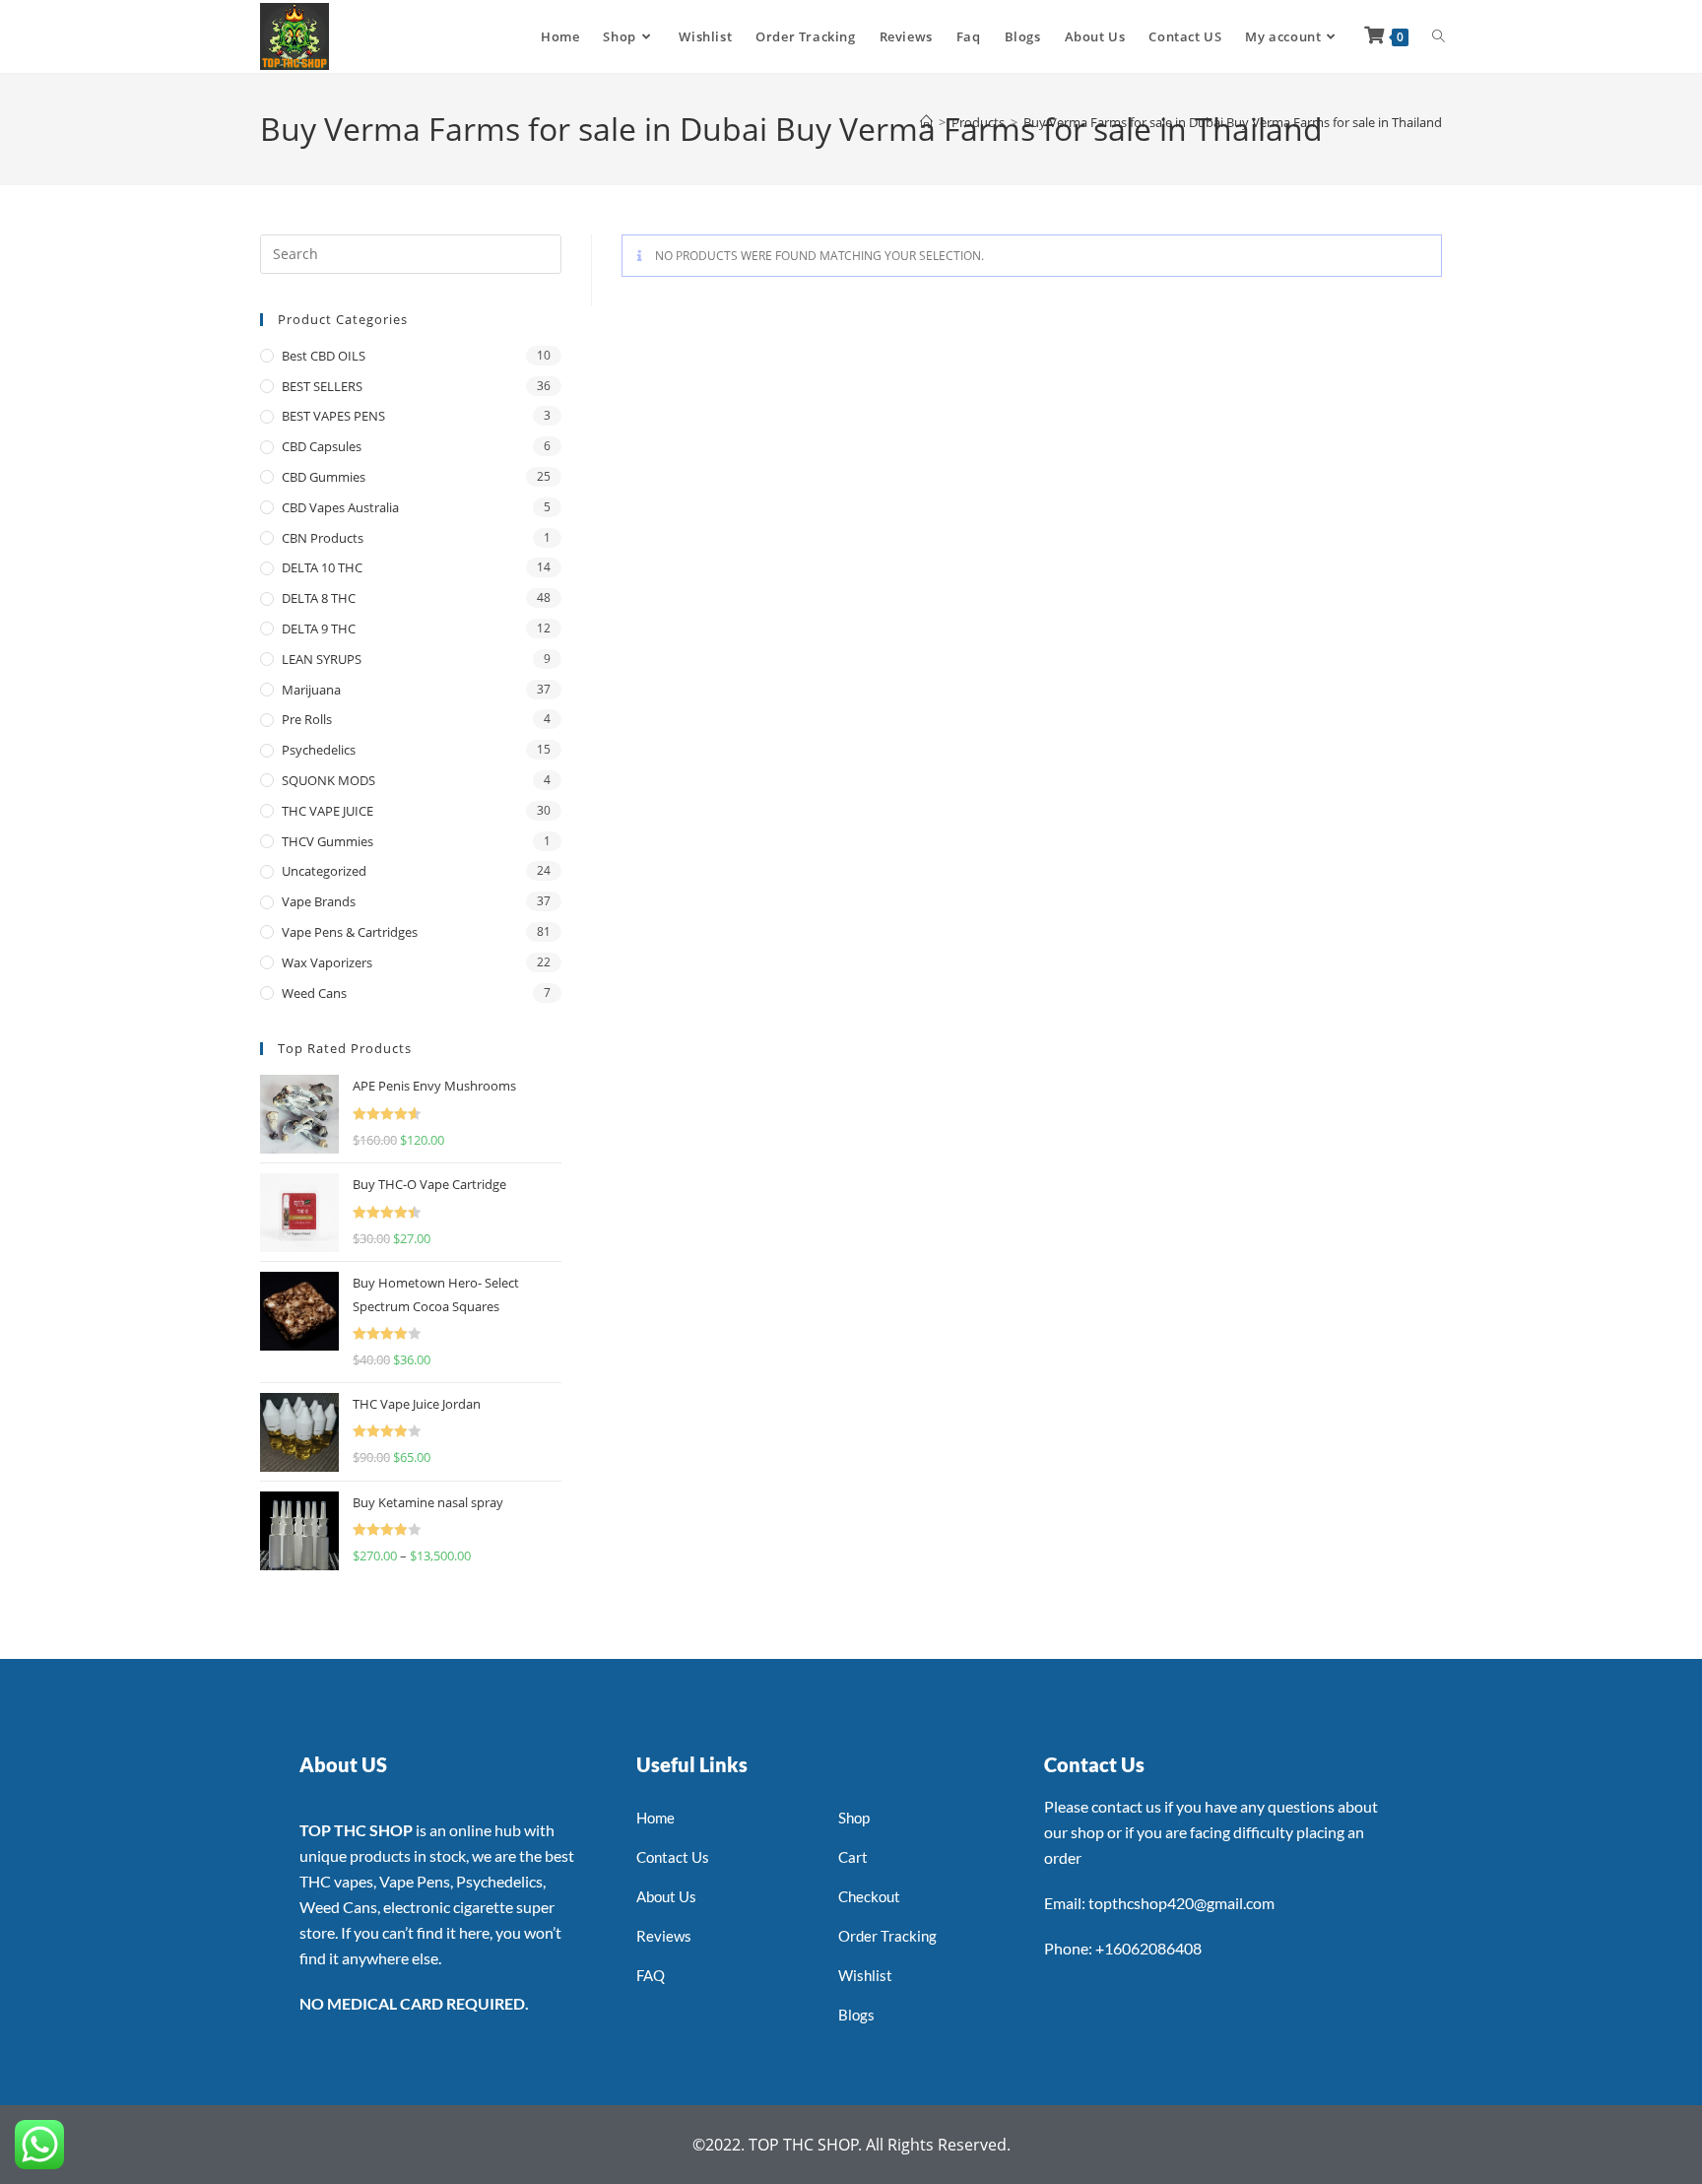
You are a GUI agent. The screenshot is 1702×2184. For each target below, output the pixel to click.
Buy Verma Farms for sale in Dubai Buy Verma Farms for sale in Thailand (1233, 122)
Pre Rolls (307, 719)
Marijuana (311, 690)
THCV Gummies (327, 841)
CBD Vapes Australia (340, 507)
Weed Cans (314, 993)
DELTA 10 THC (322, 567)
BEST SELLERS (322, 386)
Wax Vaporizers (327, 962)
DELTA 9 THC (319, 629)
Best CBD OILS (324, 356)
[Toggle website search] (1439, 36)
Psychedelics (319, 750)
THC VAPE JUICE (327, 811)
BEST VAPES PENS (333, 416)
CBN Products (323, 538)
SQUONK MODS (328, 780)
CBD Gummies (324, 477)
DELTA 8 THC (319, 598)
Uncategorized (324, 871)
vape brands (319, 901)
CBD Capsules (322, 446)
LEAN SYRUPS (322, 659)
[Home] (926, 122)
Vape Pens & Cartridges (350, 932)
